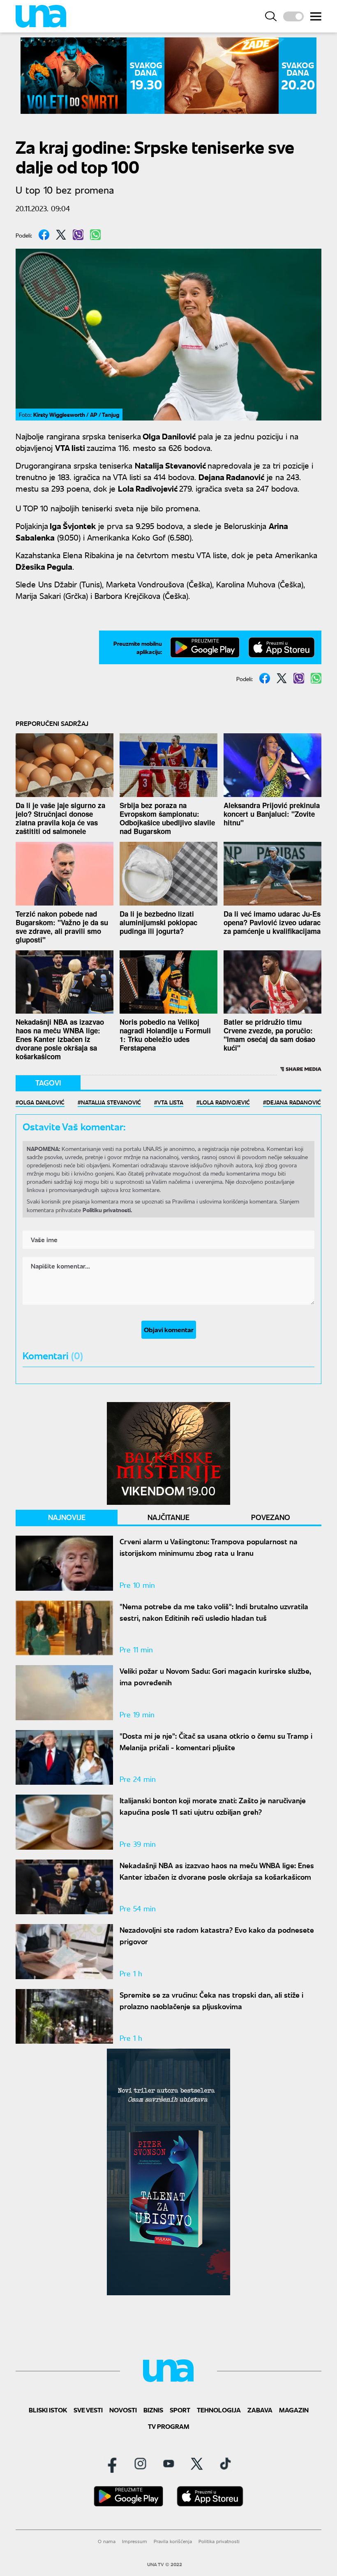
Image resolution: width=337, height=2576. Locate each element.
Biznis (153, 2410)
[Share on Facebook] (44, 235)
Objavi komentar (169, 1330)
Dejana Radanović (294, 1102)
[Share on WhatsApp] (95, 235)
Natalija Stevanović (111, 1102)
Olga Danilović (42, 1102)
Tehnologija (219, 2410)
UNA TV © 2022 (165, 2564)
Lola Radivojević (225, 1102)
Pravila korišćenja (173, 2541)
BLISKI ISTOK (48, 2410)
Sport (180, 2410)
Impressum (135, 2541)
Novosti (123, 2410)
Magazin (294, 2410)
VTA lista (170, 1102)
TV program (169, 2426)
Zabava (260, 2410)
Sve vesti (88, 2410)
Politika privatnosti (219, 2541)
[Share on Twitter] (61, 235)
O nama (107, 2541)
